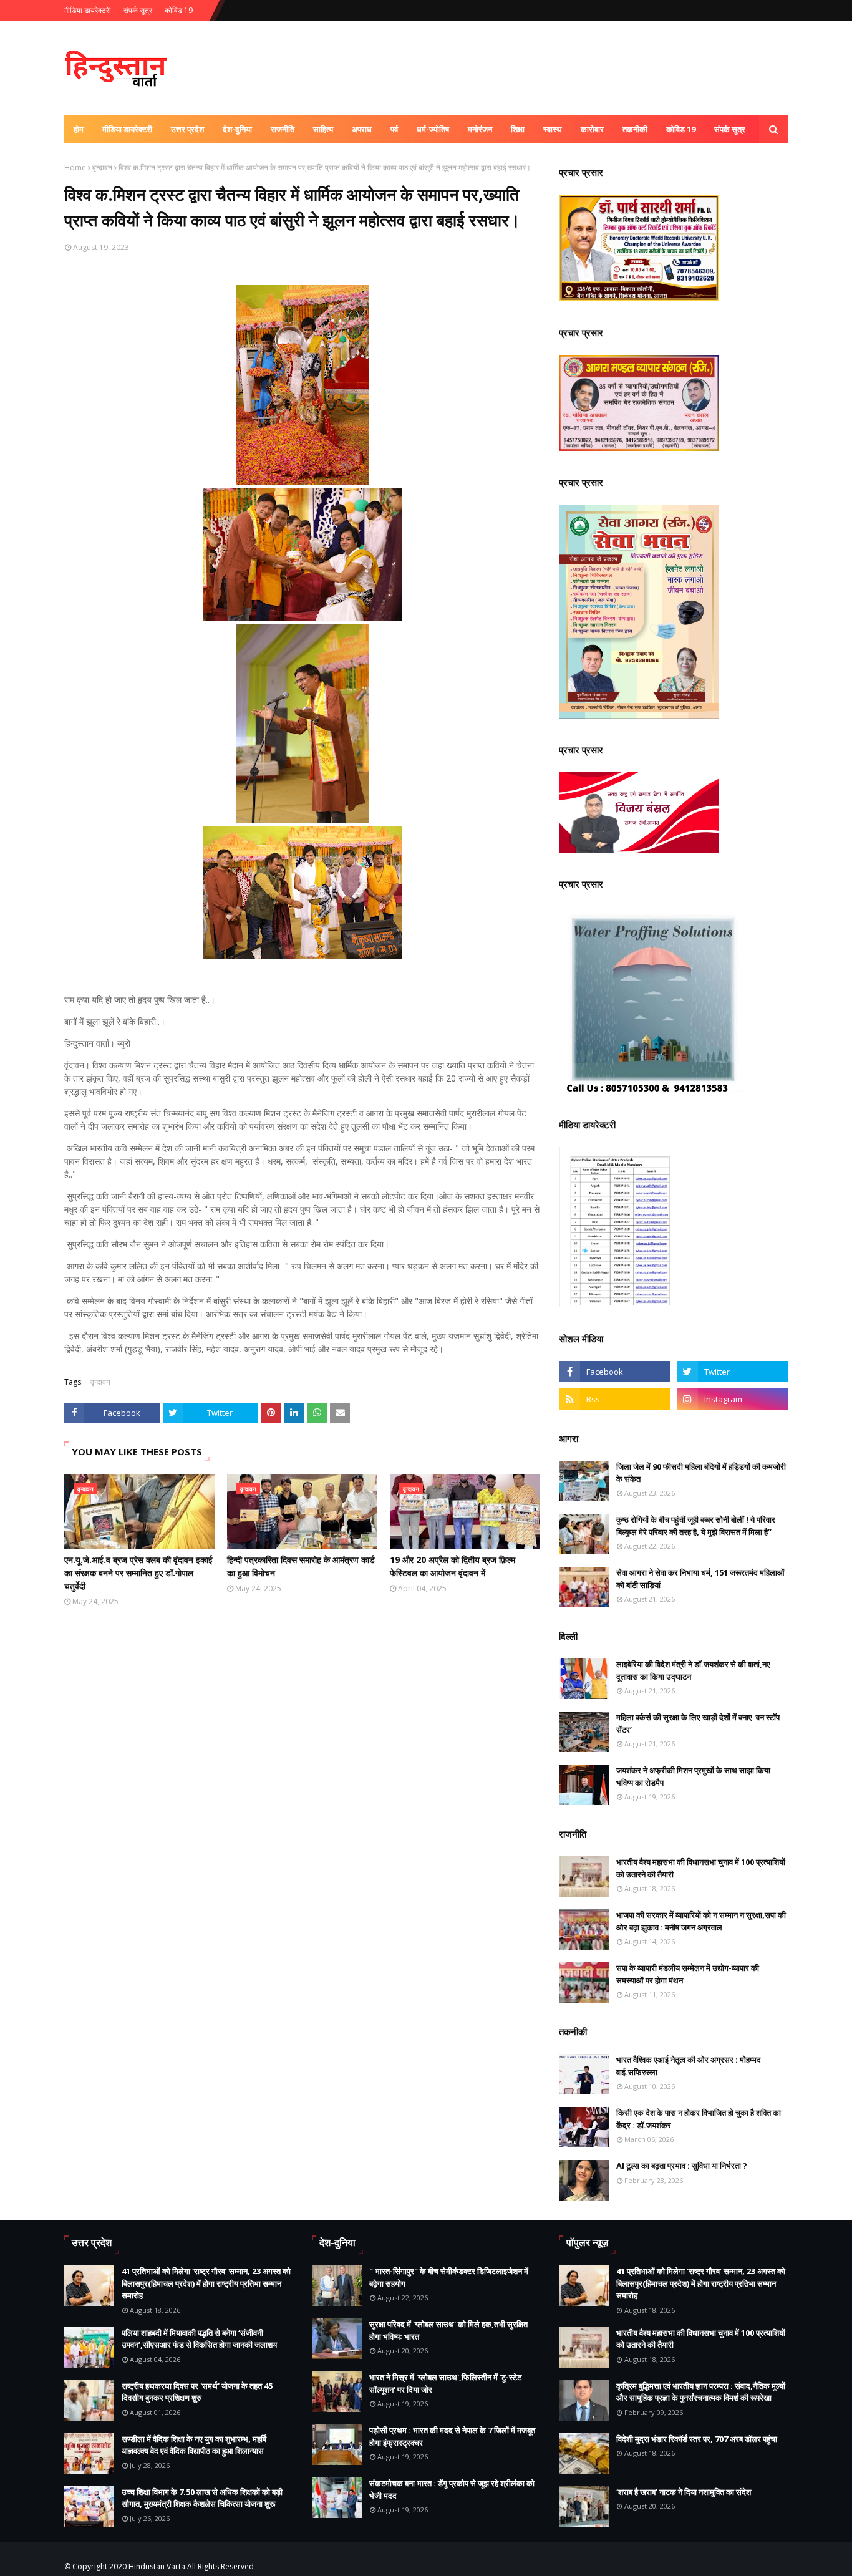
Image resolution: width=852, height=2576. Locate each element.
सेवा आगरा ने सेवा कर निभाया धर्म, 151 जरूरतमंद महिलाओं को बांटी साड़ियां (700, 1579)
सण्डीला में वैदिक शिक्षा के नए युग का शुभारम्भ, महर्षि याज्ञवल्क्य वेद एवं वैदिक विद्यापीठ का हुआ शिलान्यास (194, 2445)
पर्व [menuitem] (394, 129)
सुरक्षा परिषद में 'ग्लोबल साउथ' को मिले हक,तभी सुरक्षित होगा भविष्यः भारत (448, 2330)
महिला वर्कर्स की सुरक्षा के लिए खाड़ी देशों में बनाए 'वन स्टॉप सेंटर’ (698, 1723)
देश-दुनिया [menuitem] (237, 129)
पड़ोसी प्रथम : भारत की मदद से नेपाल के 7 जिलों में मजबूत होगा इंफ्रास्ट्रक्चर (452, 2436)
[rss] (614, 1399)
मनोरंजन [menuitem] (480, 129)
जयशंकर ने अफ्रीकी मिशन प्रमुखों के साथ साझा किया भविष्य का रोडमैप (693, 1776)
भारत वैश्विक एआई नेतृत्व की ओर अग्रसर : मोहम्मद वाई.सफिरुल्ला (689, 2066)
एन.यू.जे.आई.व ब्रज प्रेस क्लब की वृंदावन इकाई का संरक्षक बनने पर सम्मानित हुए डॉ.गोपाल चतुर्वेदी (138, 1573)
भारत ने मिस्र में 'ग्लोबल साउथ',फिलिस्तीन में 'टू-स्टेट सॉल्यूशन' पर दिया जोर (445, 2383)
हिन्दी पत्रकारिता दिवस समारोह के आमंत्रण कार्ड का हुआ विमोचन (301, 1566)
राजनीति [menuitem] (283, 129)
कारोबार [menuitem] (592, 129)
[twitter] (732, 1372)
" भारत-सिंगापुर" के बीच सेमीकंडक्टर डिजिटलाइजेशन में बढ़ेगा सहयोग (449, 2277)
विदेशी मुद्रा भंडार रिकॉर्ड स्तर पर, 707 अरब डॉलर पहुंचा (697, 2439)
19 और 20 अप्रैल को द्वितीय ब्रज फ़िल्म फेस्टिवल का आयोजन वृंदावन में (453, 1566)
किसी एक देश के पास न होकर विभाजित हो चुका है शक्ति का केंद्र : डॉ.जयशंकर (699, 2119)
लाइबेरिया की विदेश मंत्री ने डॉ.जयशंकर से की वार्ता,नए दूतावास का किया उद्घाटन (693, 1670)
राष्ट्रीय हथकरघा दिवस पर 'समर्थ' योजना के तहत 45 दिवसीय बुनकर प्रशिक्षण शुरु (197, 2392)
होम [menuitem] (79, 129)
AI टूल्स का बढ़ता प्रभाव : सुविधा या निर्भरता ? (682, 2166)
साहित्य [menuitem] (323, 129)
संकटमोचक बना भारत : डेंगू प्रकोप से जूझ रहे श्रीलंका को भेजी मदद (452, 2489)
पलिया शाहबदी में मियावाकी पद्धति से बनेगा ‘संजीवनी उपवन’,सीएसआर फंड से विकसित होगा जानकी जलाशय (199, 2339)
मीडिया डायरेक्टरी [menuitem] (127, 129)
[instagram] (732, 1399)
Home (75, 167)
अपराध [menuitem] (362, 129)
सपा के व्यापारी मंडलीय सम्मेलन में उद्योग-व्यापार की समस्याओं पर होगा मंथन (688, 1974)
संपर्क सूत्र (138, 10)
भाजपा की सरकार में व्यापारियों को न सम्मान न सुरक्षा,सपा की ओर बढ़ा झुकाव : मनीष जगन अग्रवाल (701, 1921)
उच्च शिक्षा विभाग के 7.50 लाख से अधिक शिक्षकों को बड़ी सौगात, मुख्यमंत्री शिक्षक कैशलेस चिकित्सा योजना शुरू (202, 2498)
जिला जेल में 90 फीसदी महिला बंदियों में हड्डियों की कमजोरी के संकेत (701, 1473)
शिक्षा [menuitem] (518, 129)
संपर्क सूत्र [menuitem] (730, 129)
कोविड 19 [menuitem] (681, 129)
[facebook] (614, 1372)
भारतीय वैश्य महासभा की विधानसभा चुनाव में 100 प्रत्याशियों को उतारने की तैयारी (701, 1868)
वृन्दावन (102, 167)
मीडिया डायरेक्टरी (88, 10)
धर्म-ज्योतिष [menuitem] (433, 129)
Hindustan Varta (157, 2566)
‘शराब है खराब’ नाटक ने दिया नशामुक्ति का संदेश (684, 2492)
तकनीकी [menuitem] (635, 129)
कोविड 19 (179, 10)
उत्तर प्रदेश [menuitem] (187, 129)
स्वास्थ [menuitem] (553, 129)
